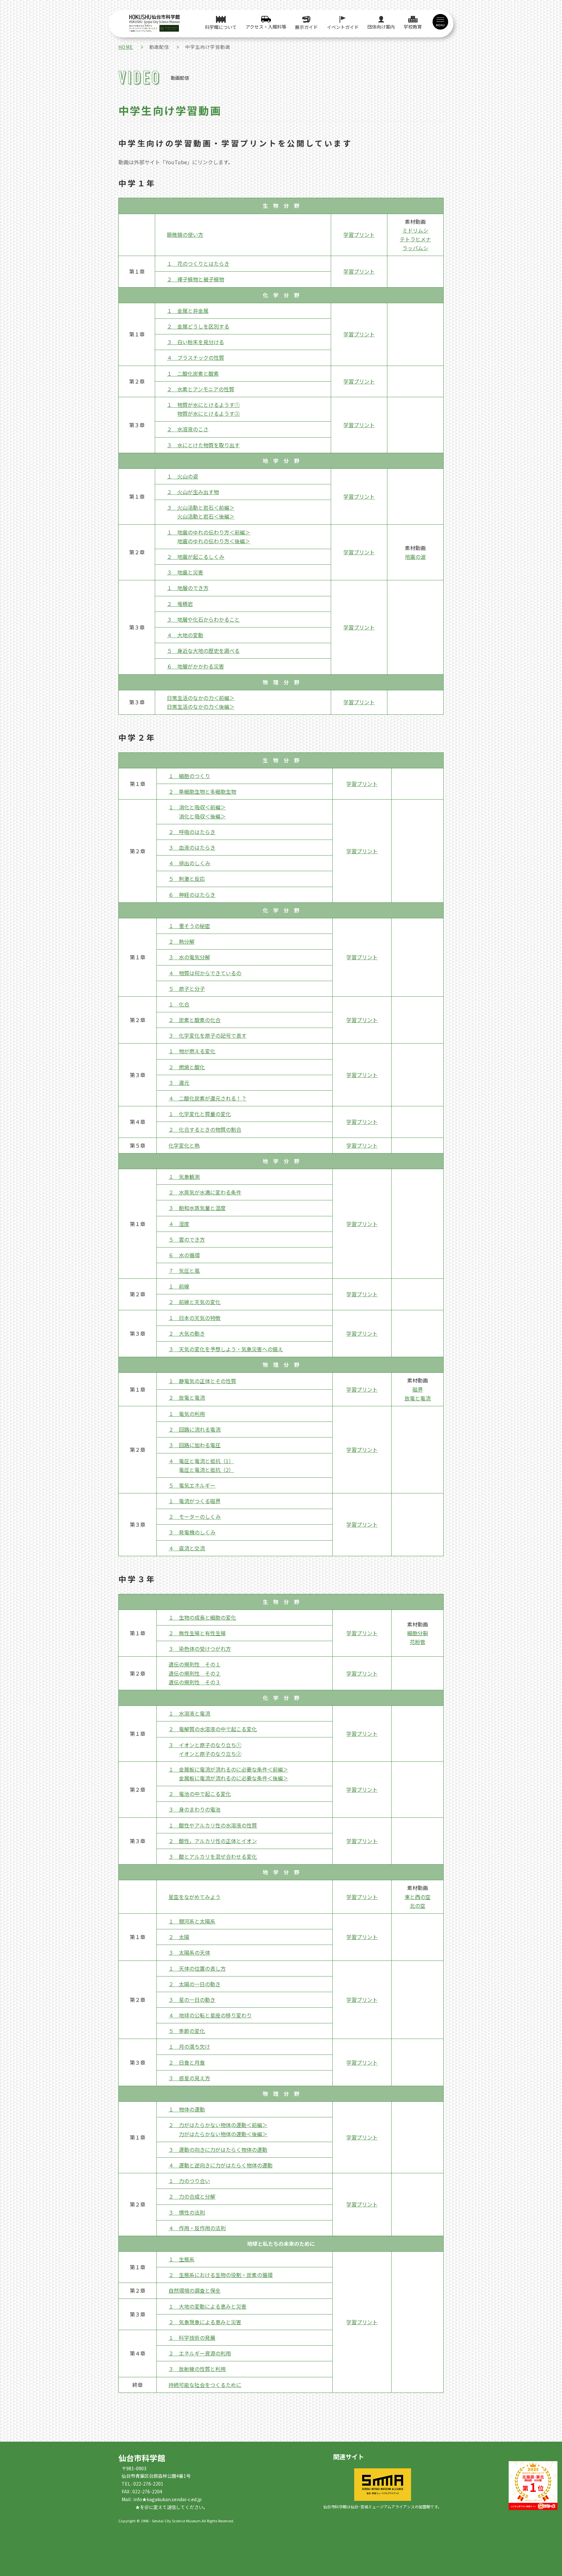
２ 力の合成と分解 (192, 2196)
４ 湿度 (179, 1224)
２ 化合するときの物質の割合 (205, 1129)
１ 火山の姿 (182, 476)
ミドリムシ (415, 230)
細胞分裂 (418, 1633)
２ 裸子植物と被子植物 (195, 279)
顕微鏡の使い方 (185, 235)
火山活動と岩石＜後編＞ (206, 516)
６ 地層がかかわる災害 (195, 666)
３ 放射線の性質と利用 (197, 2369)
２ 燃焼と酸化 (187, 1067)
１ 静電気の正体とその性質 (202, 1381)
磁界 (418, 1389)
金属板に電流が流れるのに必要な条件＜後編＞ (234, 1778)
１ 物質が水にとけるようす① (203, 405)
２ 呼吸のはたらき (192, 832)
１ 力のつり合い (189, 2181)
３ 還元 (179, 1083)
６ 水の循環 (184, 1255)
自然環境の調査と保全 (194, 2290)
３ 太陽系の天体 (189, 1952)
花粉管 (418, 1642)
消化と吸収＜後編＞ (202, 816)
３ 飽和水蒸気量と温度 (197, 1208)
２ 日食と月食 (187, 2062)
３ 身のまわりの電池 (194, 1809)
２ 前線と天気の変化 (194, 1302)
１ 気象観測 (184, 1177)
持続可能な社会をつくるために (205, 2385)
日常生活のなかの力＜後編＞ (201, 707)
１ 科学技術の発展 (192, 2338)
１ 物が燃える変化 (192, 1051)
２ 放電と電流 (187, 1397)
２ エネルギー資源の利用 (200, 2353)
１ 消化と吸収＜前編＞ (197, 807)
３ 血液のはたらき (192, 847)
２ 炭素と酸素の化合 (194, 1020)
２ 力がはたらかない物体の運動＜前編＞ (218, 2125)
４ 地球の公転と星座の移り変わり (210, 2015)
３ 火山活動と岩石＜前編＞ (201, 507)
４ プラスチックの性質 (195, 357)
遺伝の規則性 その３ (194, 1682)
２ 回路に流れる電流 (194, 1429)
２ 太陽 (179, 1937)
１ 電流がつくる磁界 (194, 1501)
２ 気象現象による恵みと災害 (205, 2322)
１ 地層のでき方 (188, 588)
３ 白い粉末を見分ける (195, 342)
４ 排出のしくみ (189, 863)
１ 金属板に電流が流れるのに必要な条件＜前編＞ (228, 1769)
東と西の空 (418, 1897)
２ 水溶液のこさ (188, 429)
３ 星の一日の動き (192, 2000)
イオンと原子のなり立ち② (210, 1754)
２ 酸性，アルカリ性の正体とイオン (213, 1841)
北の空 (418, 1906)
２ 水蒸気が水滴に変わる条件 (205, 1192)
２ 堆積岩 (180, 604)
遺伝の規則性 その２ (194, 1673)
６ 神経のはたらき (192, 895)
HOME (126, 47)
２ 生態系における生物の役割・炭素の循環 (221, 2275)
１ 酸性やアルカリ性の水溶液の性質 (213, 1825)
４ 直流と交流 (187, 1548)
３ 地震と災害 (185, 572)
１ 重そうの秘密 (189, 926)
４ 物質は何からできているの (205, 973)
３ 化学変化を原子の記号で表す (207, 1035)
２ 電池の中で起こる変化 (200, 1794)
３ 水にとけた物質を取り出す (203, 445)
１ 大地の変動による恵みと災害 (207, 2306)
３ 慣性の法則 (187, 2212)
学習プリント (359, 235)
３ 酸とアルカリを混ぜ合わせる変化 (213, 1856)
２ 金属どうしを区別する (198, 326)
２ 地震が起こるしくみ (196, 557)
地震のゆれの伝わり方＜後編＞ (214, 541)
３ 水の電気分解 (189, 957)
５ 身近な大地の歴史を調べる (203, 651)
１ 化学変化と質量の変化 (200, 1114)
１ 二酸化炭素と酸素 (193, 373)
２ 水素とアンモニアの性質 (201, 389)
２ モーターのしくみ (195, 1517)
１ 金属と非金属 (188, 311)
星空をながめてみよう (194, 1897)
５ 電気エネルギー (192, 1485)
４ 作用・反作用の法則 (197, 2228)
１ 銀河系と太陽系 (192, 1921)
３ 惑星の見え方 (189, 2078)
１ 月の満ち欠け (189, 2046)
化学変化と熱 (184, 1145)
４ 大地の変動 (185, 635)
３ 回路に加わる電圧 (194, 1445)
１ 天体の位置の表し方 (197, 1968)
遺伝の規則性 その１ (194, 1664)
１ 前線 (179, 1286)
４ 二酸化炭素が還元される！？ (207, 1098)
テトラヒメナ (415, 239)
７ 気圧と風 (184, 1271)
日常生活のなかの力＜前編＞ (201, 698)
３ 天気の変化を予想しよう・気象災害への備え (226, 1349)
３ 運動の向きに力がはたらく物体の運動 (218, 2150)
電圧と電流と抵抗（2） (206, 1470)
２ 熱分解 (181, 941)
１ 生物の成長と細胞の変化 (202, 1617)
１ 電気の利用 (187, 1414)
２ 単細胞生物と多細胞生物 (202, 791)
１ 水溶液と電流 (189, 1713)
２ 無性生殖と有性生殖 (197, 1633)
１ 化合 (179, 1004)
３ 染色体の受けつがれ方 (200, 1649)
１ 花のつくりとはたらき (198, 263)
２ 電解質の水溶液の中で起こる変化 (213, 1729)
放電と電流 (418, 1398)
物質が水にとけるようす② (208, 413)
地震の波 (415, 557)
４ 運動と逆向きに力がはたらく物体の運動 (221, 2165)
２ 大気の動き (187, 1333)
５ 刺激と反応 (187, 879)
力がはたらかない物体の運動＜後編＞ (223, 2134)
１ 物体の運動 (187, 2109)
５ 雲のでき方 (187, 1239)
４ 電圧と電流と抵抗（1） (201, 1461)
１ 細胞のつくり (189, 776)
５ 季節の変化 (187, 2031)
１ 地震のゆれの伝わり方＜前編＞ (208, 532)
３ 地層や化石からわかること (203, 619)
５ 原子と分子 (187, 989)
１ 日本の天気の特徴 (194, 1318)
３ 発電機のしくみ (192, 1532)
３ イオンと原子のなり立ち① (205, 1745)
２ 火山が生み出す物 (193, 492)
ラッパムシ (415, 248)
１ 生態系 (181, 2259)
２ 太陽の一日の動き (194, 1984)
